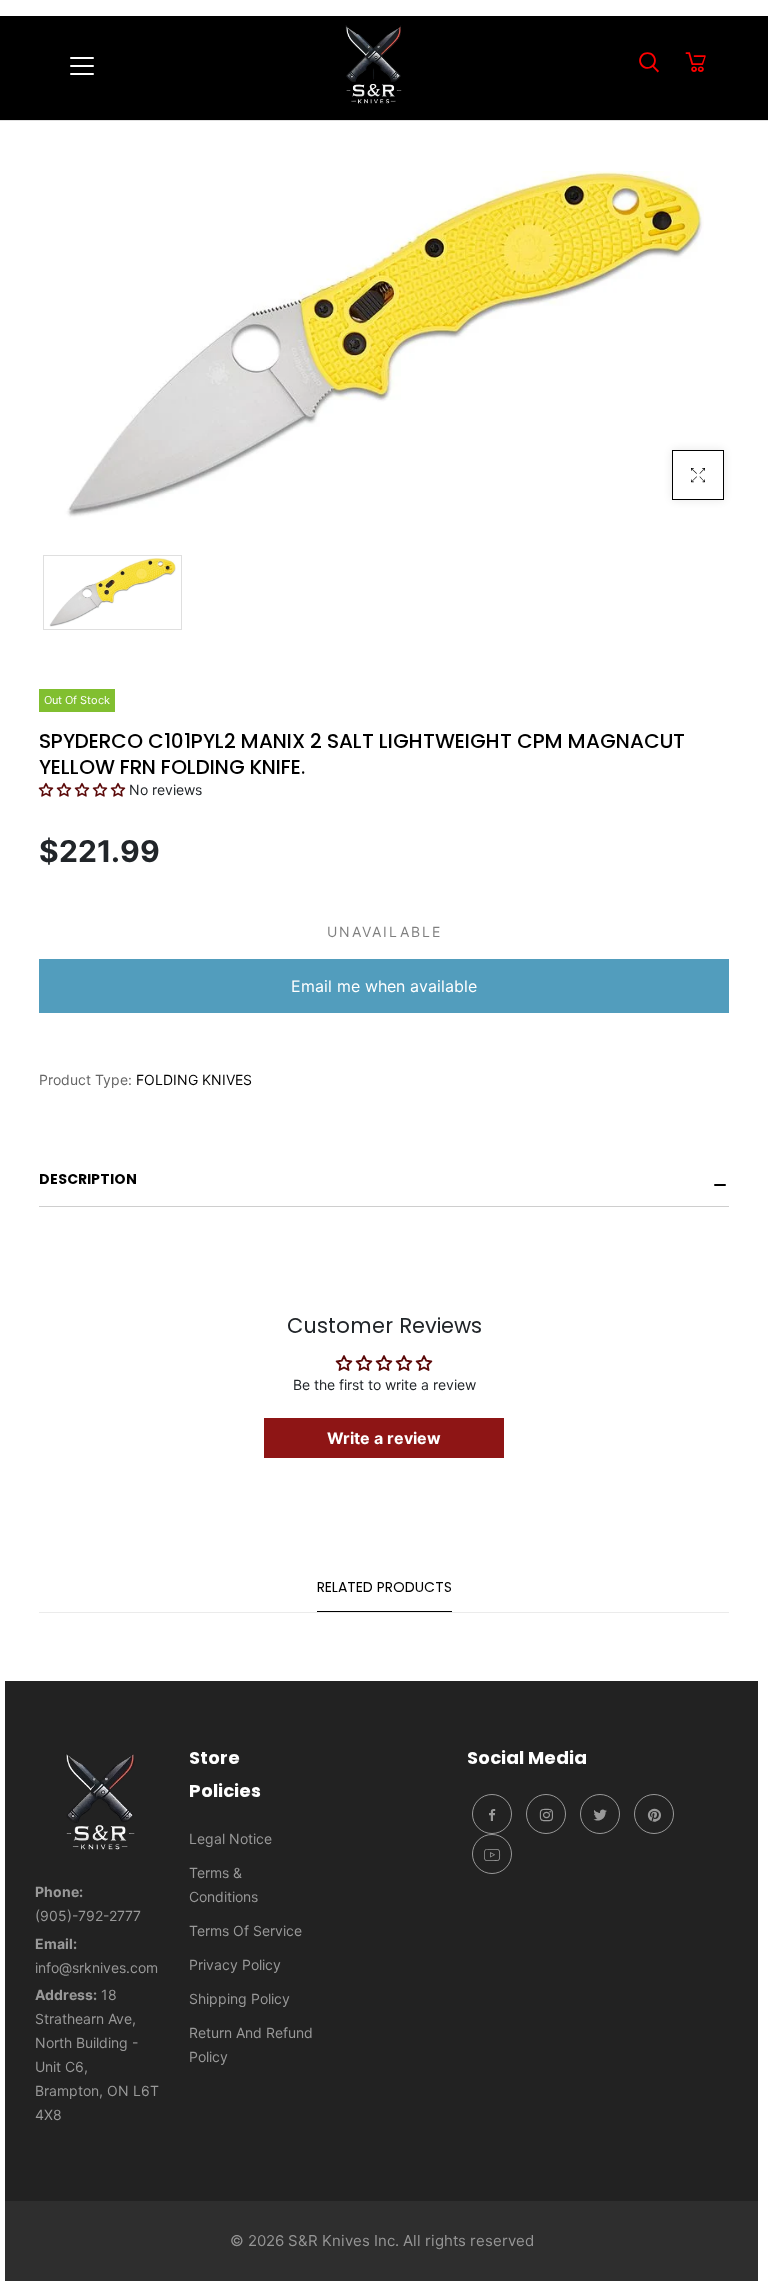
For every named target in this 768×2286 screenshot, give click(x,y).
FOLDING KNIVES (194, 1079)
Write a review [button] (384, 1438)
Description (88, 1179)
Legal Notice (230, 1838)
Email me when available (384, 986)
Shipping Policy (239, 1998)
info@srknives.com (96, 1967)
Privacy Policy (235, 1964)
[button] (84, 789)
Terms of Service (245, 1930)
